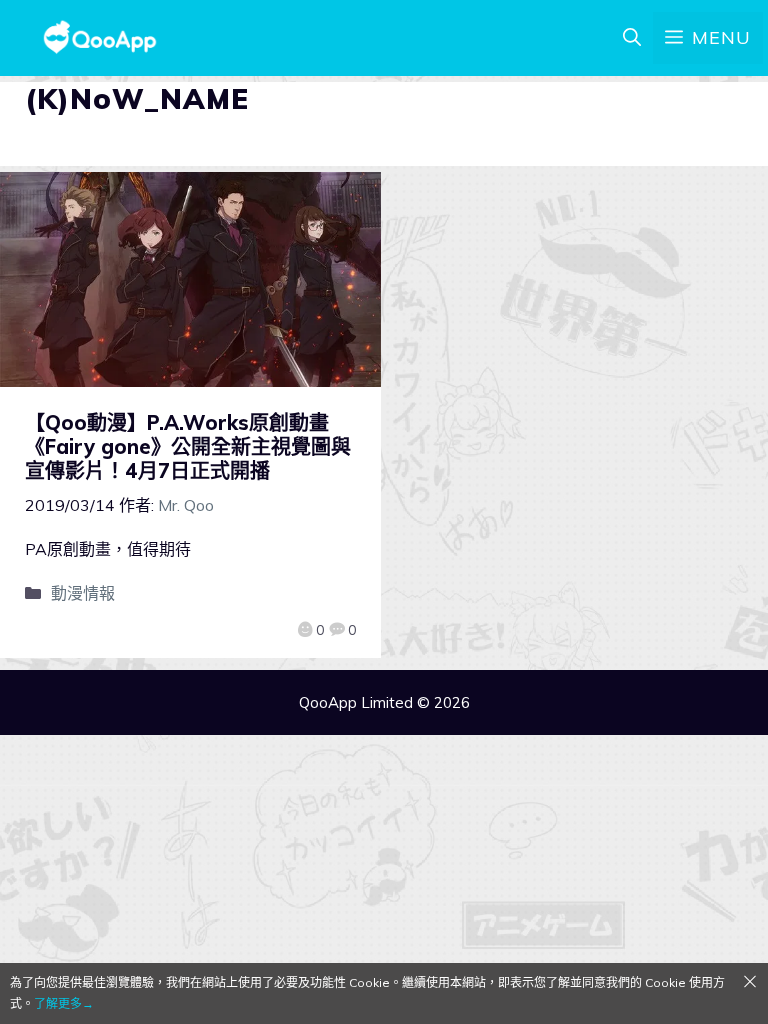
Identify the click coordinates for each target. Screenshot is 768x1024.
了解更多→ (64, 1003)
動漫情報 (83, 593)
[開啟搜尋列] (632, 38)
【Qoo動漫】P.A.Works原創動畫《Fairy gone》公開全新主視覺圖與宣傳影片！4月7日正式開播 (188, 446)
